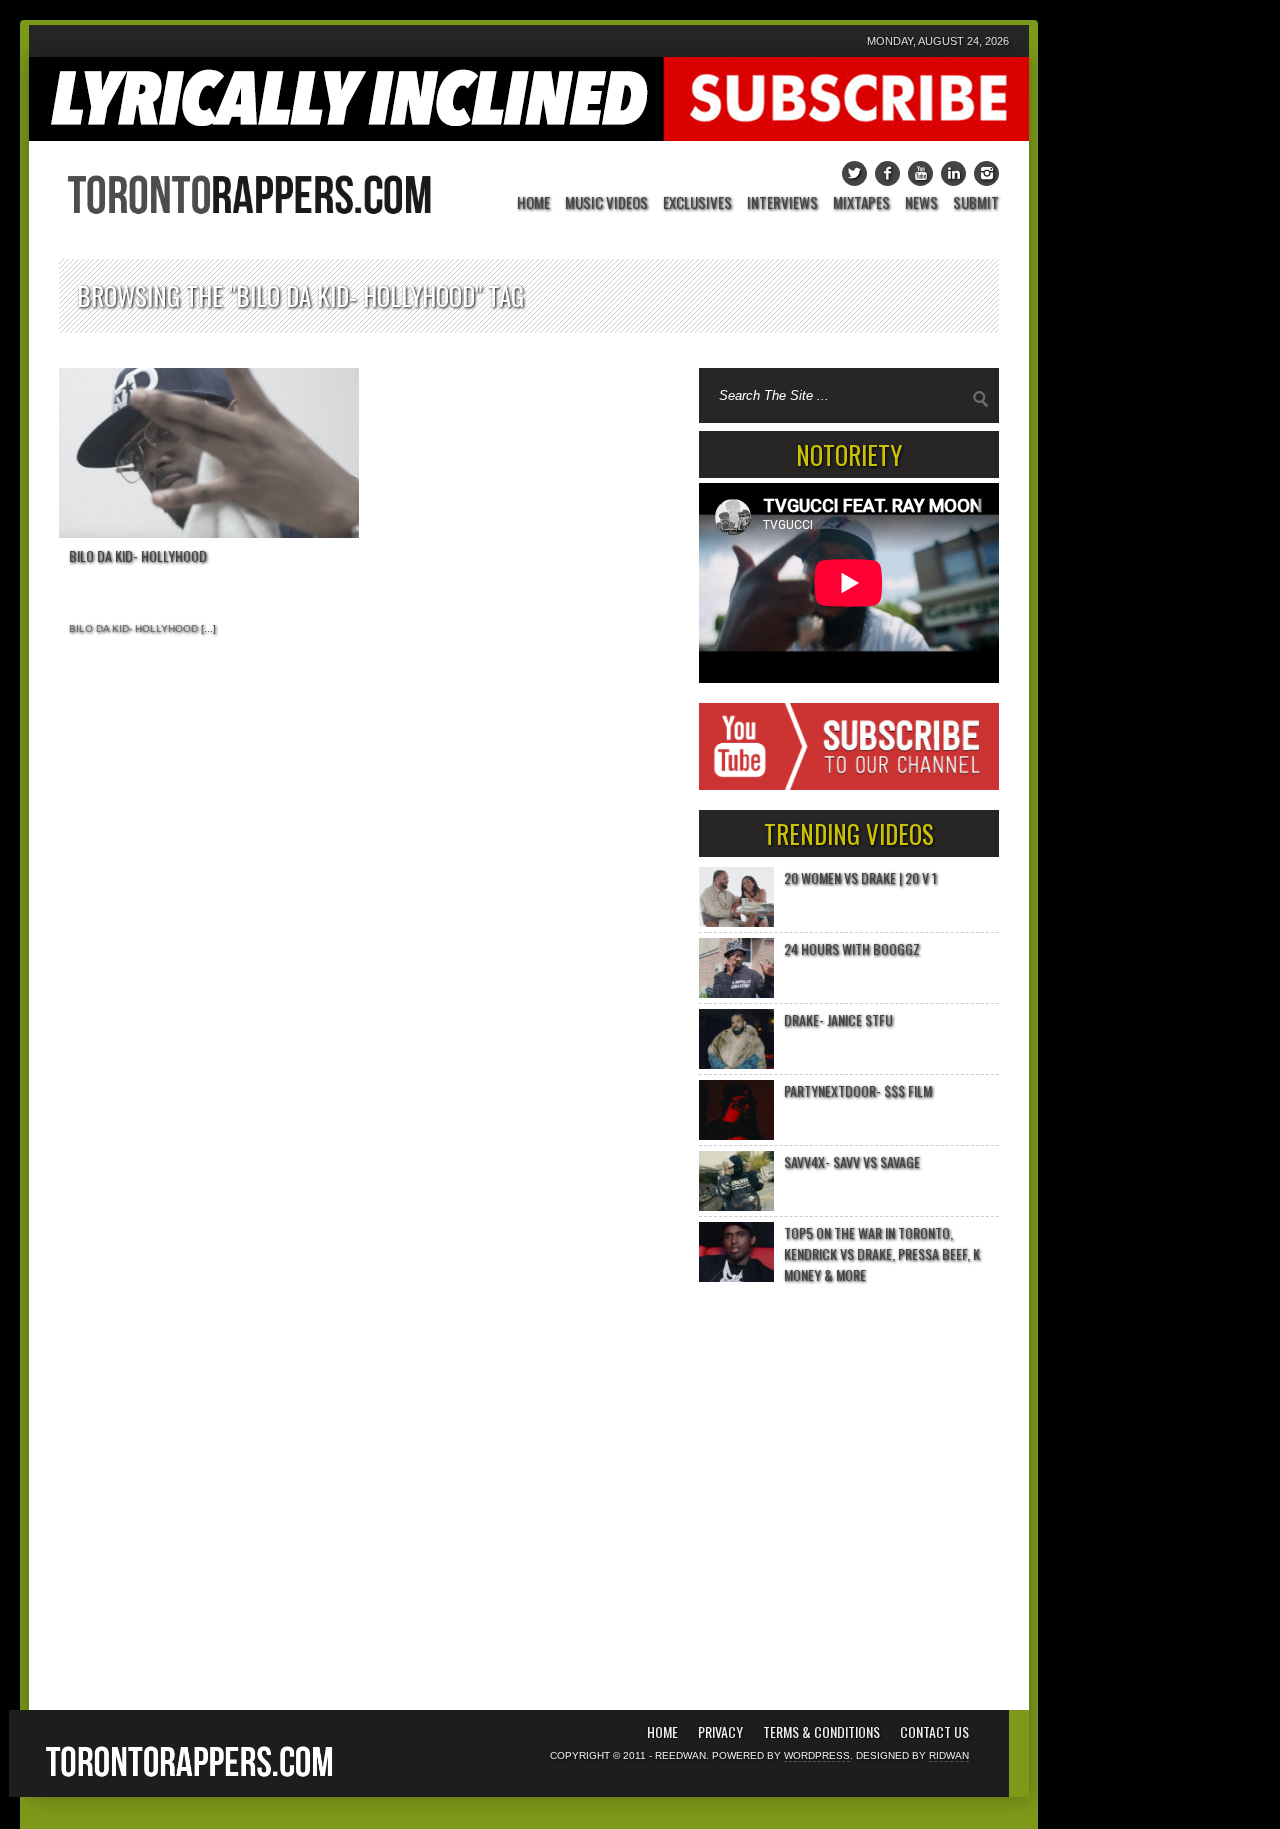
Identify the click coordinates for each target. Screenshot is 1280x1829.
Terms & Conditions (821, 1732)
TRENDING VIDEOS (849, 833)
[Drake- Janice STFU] (736, 1039)
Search (981, 399)
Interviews (782, 204)
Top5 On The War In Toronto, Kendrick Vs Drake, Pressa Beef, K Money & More (882, 1253)
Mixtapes (861, 204)
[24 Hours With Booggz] (736, 968)
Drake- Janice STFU (838, 1019)
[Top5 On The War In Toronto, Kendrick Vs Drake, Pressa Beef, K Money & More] (736, 1252)
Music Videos (606, 204)
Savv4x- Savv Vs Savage (852, 1161)
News (921, 204)
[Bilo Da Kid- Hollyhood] (209, 453)
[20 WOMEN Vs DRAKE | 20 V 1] (736, 897)
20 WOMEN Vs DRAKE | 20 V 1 (860, 877)
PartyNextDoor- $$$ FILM (858, 1090)
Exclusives (697, 204)
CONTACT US (934, 1732)
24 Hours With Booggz (852, 948)
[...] (207, 628)
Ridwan (949, 1755)
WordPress (817, 1755)
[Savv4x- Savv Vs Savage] (736, 1181)
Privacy (720, 1732)
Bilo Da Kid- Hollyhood (138, 555)
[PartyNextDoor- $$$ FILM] (736, 1110)
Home (533, 204)
